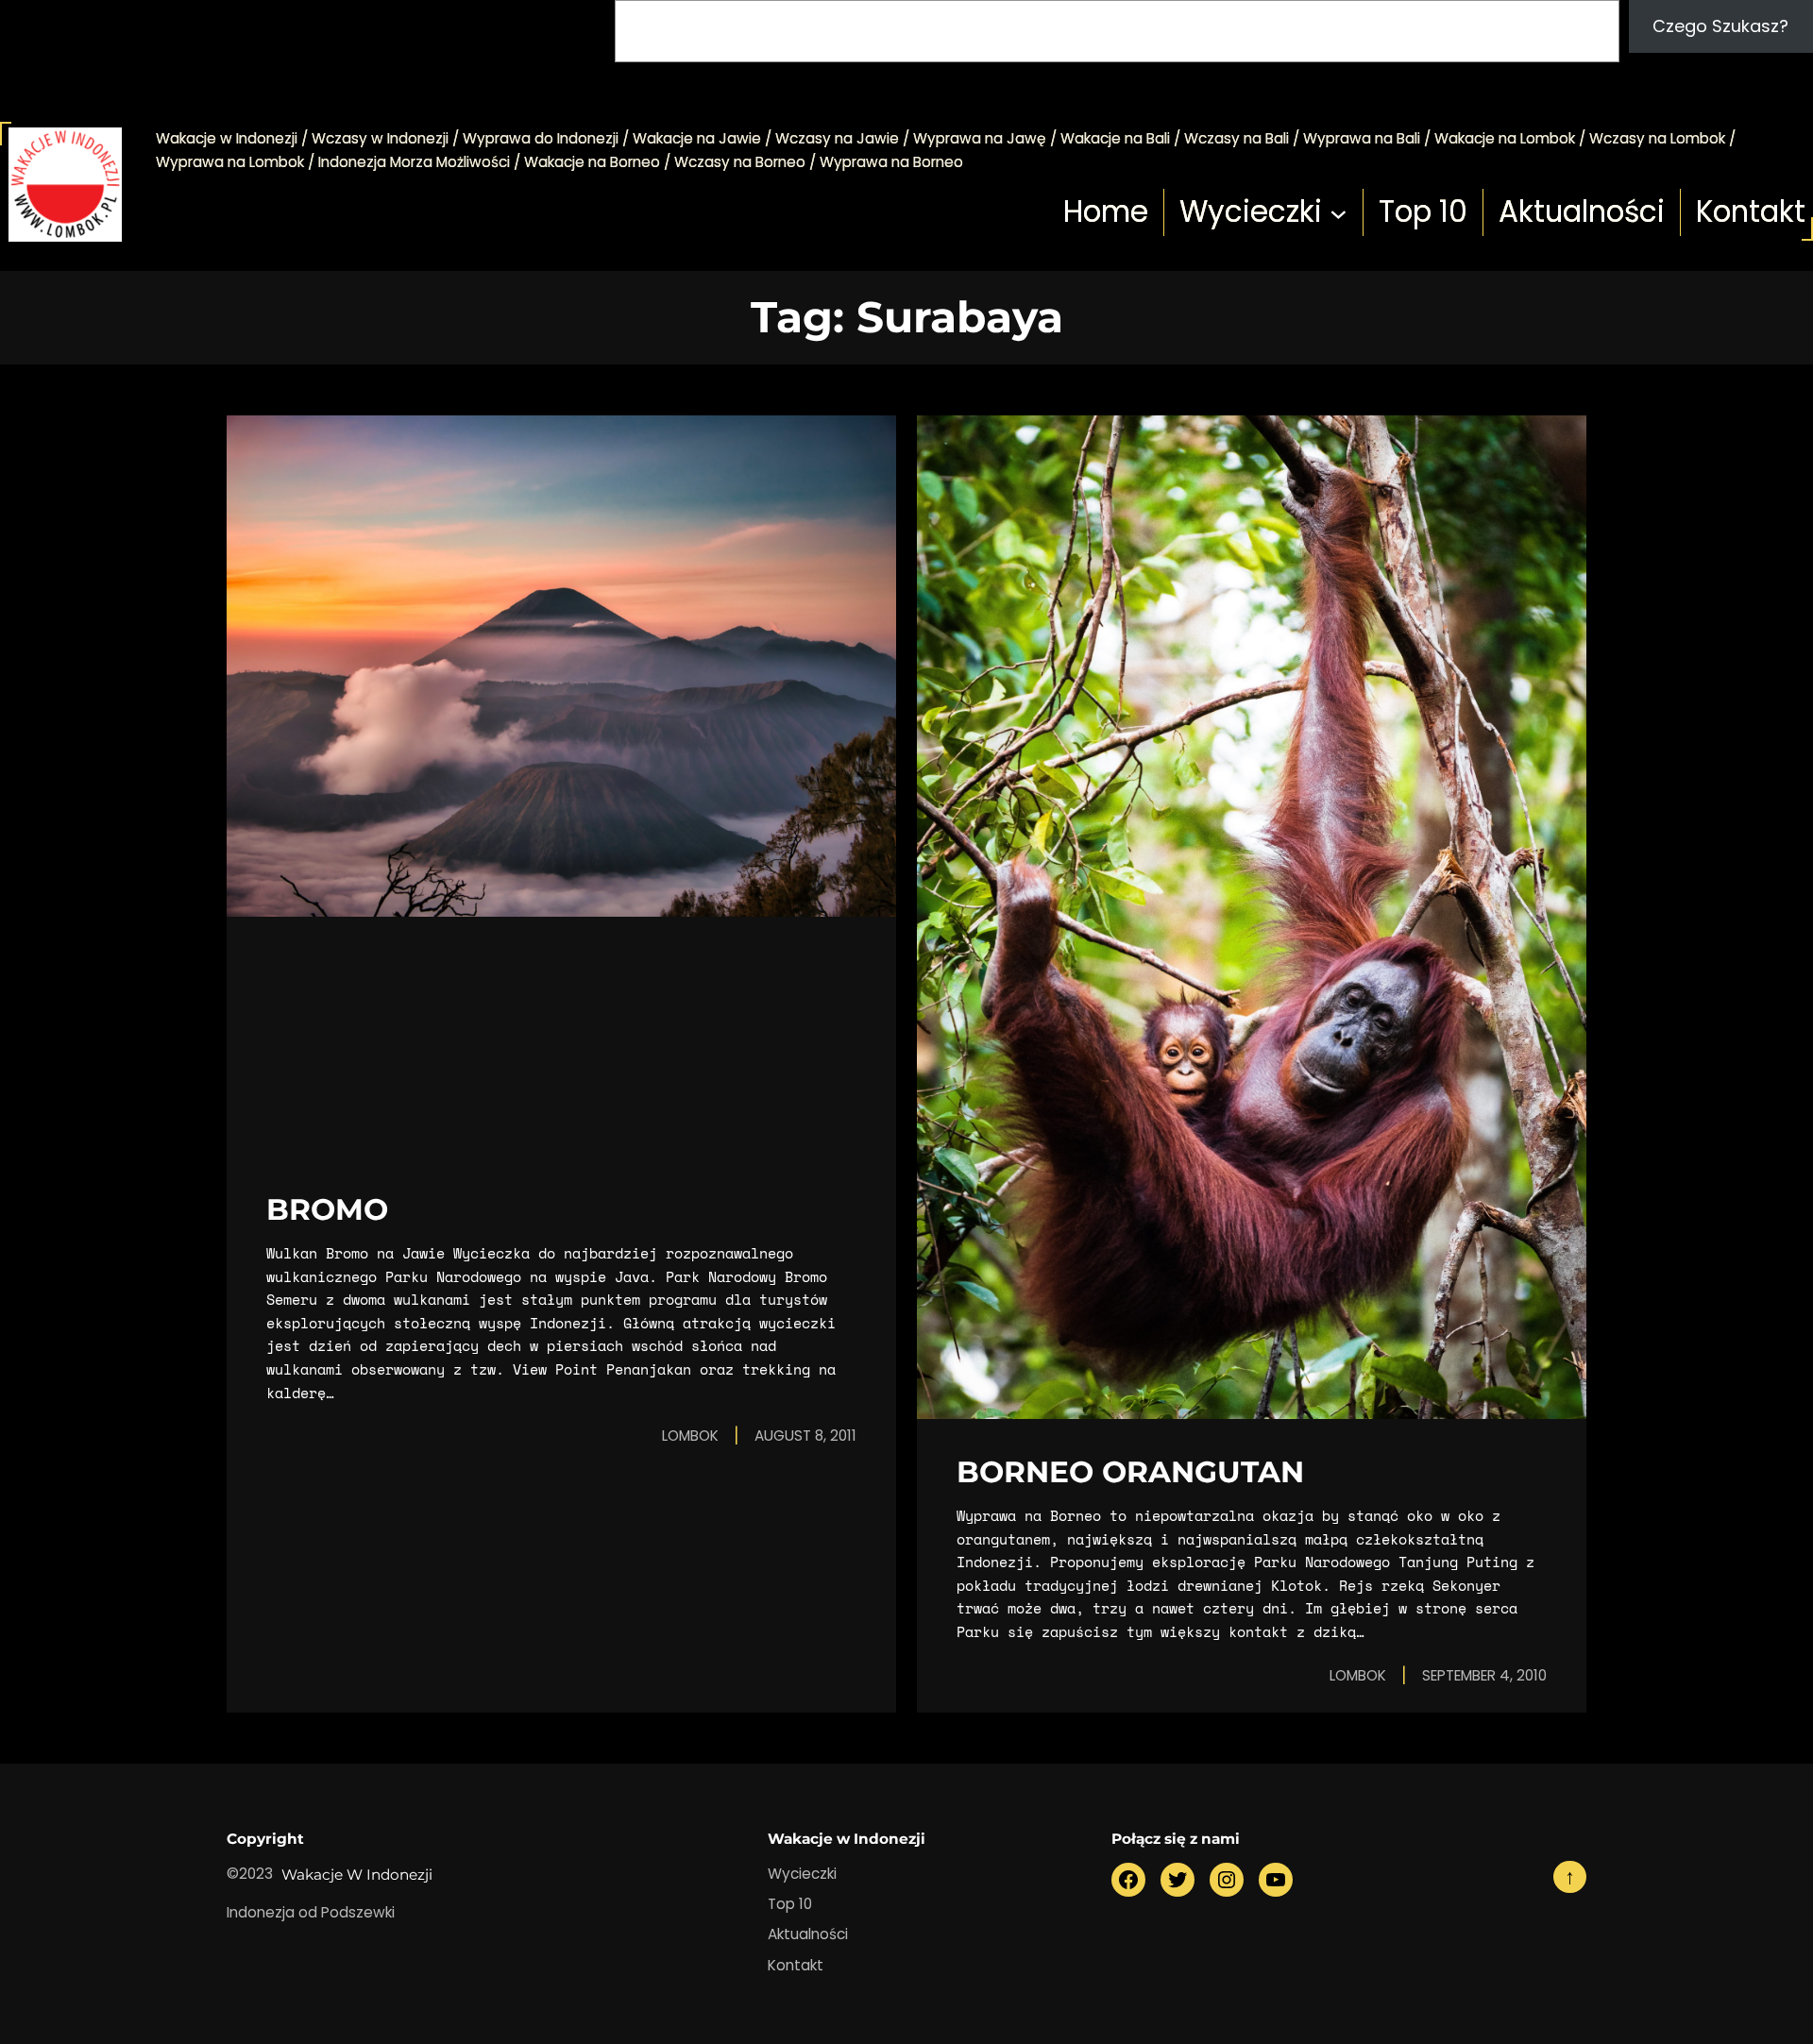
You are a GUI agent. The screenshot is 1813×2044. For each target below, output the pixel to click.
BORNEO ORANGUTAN (1130, 1472)
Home (1106, 211)
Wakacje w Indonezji (357, 1875)
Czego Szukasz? (1720, 26)
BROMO (327, 1210)
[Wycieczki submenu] (1339, 213)
